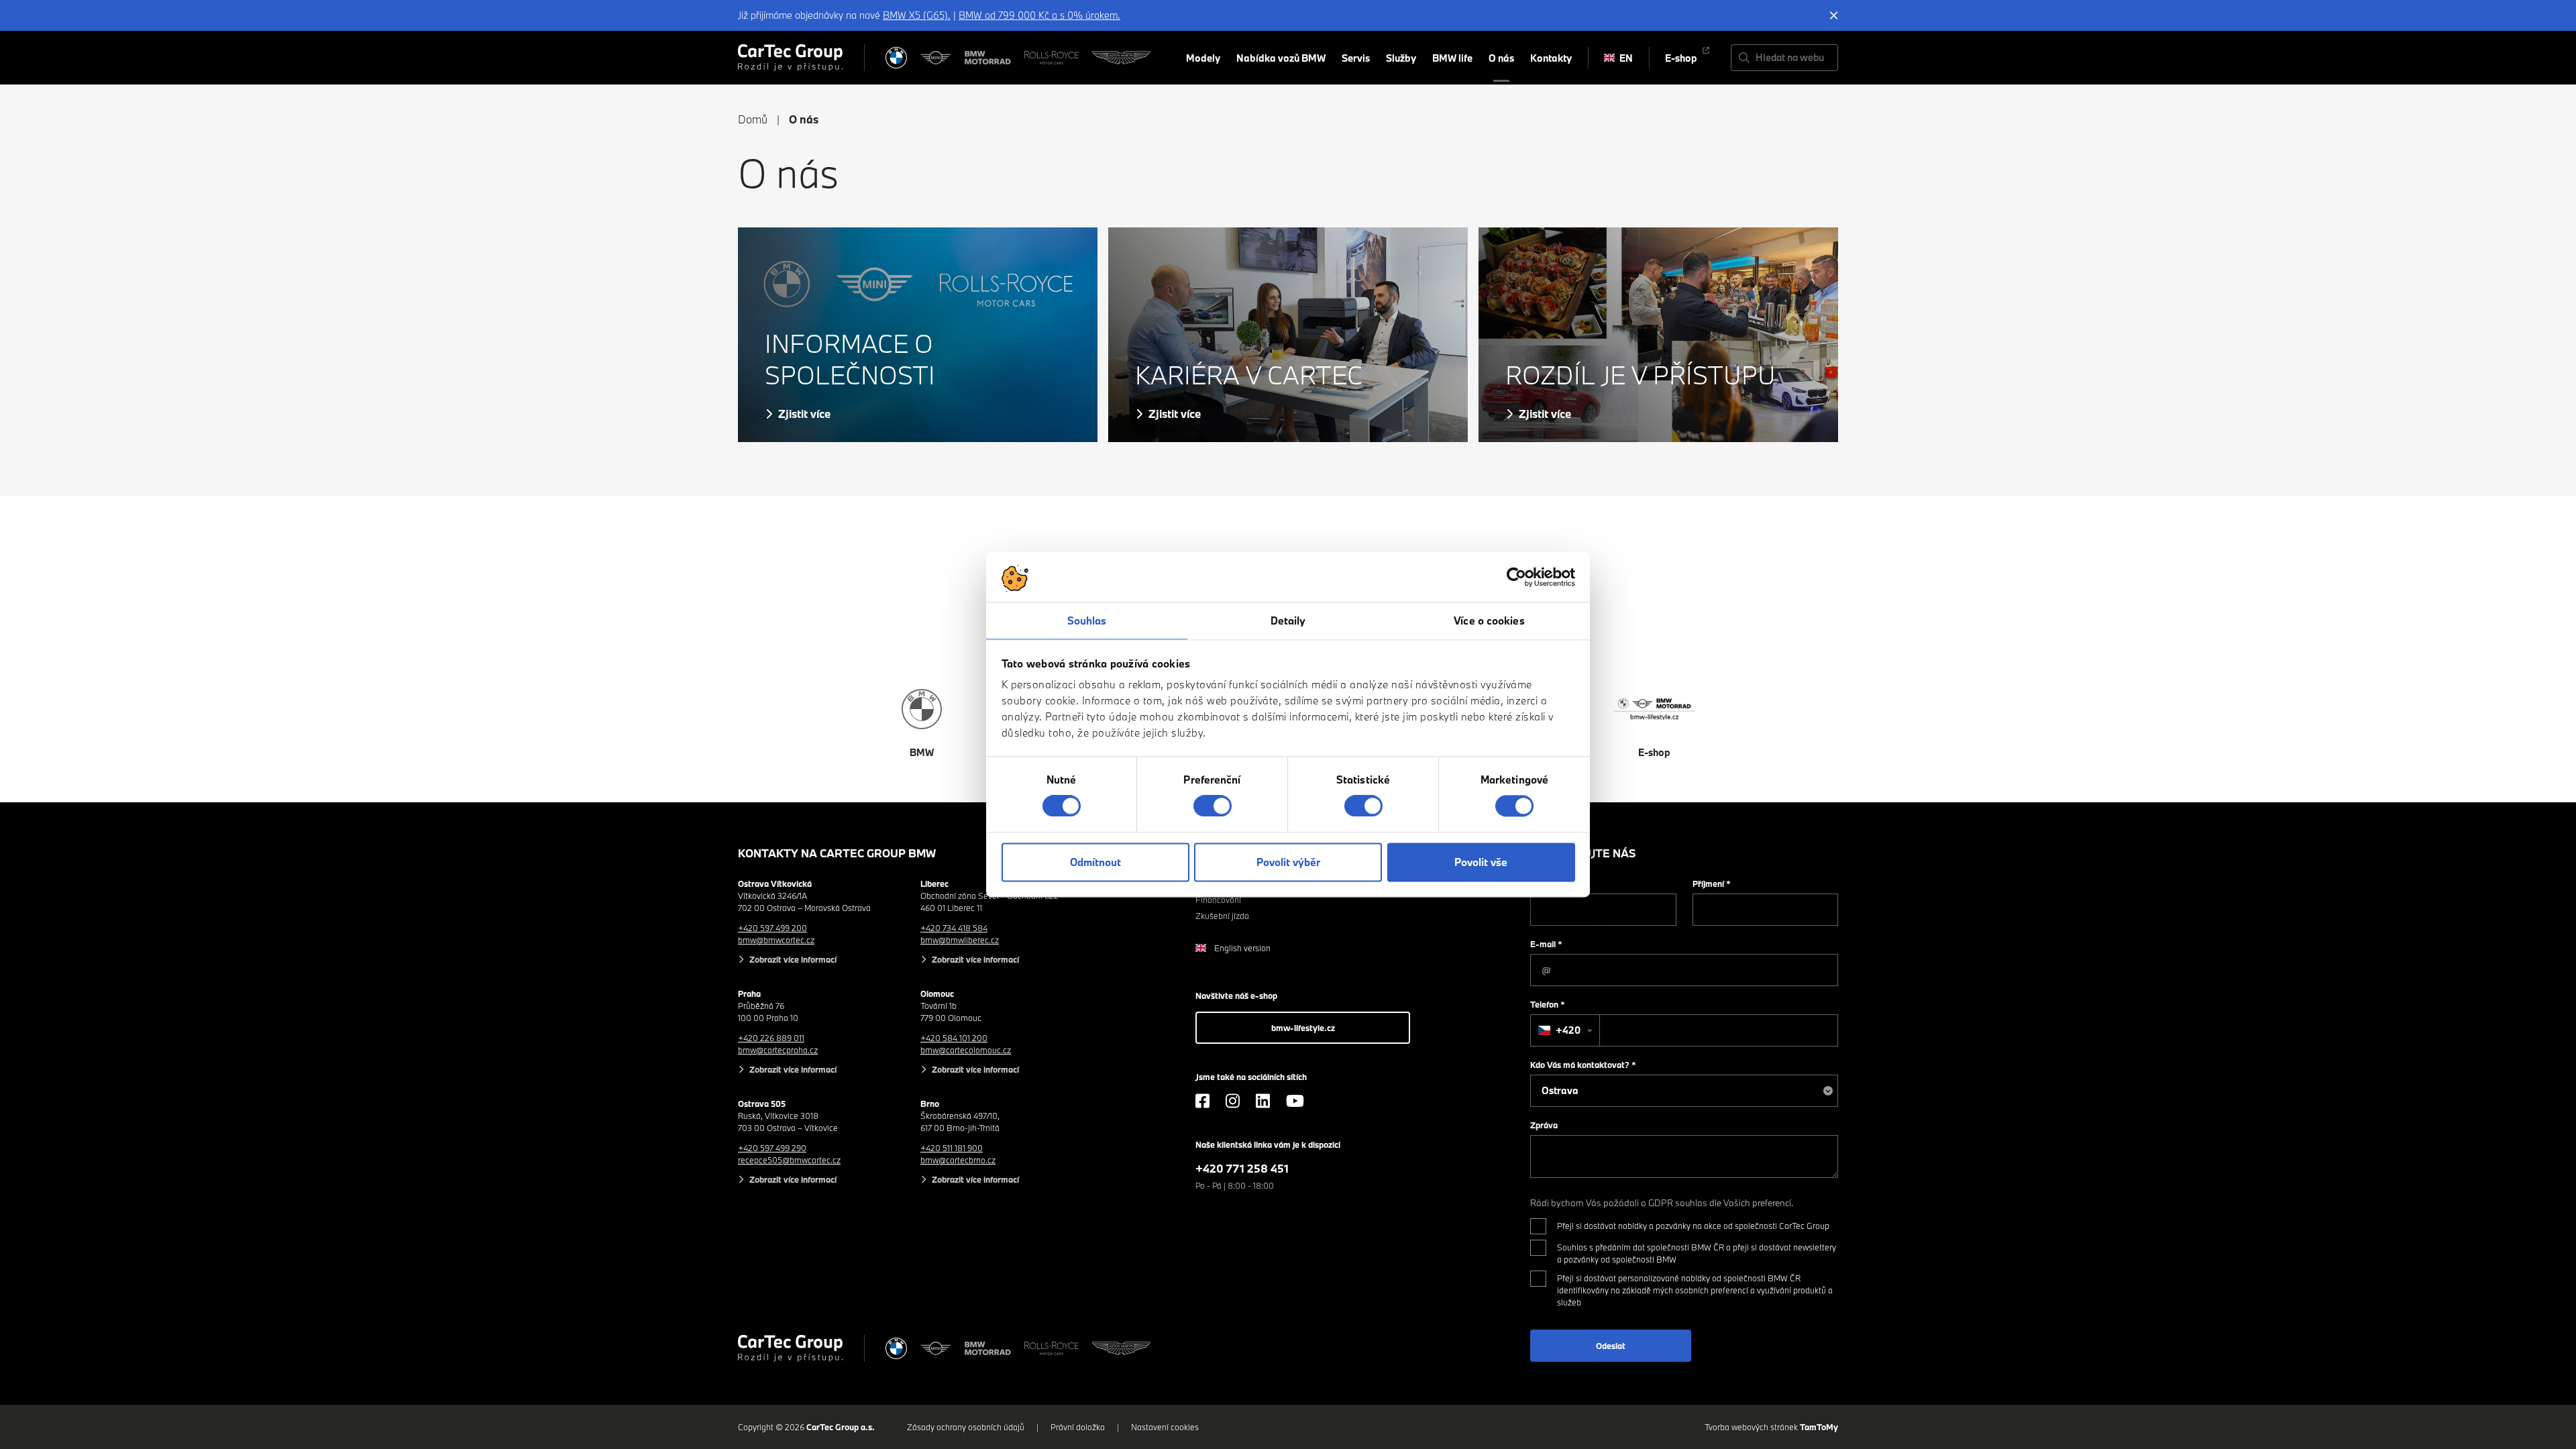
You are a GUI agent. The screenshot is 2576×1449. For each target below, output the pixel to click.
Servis (1356, 58)
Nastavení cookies (1165, 1427)
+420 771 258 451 (1242, 1168)
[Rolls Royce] (1052, 58)
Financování (1218, 900)
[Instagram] (1233, 1101)
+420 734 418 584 (954, 928)
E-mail (1546, 944)
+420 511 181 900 (952, 1148)
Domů (753, 119)
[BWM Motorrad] (988, 58)
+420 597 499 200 (772, 928)
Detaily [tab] (1288, 621)
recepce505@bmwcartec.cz (789, 1160)
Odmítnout (1095, 862)
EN (1626, 58)
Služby (1401, 58)
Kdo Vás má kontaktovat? (1583, 1065)
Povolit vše (1481, 862)
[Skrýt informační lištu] (1834, 15)
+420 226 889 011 (771, 1038)
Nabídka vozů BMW (1281, 58)
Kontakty (1551, 58)
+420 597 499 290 (772, 1148)
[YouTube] (1295, 1101)
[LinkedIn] (1263, 1101)
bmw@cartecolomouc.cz (966, 1050)
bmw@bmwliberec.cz (960, 940)
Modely (1203, 58)
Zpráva (1544, 1125)
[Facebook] (1202, 1101)
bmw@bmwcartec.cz (776, 940)
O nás (1501, 58)
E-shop (1681, 58)
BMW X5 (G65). (917, 15)
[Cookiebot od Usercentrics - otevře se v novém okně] (1516, 577)
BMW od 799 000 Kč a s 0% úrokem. (1039, 15)
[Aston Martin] (1121, 58)
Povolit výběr (1288, 862)
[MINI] (936, 58)
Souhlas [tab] (1087, 621)
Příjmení (1712, 883)
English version (1242, 948)
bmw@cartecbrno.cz (958, 1160)
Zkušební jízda (1222, 916)
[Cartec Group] (790, 58)
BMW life (1452, 58)
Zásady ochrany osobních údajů (966, 1427)
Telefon (1548, 1004)
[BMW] (896, 58)
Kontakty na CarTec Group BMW (837, 853)
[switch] (1213, 806)
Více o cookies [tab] (1489, 621)
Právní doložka (1078, 1427)
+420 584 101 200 (954, 1038)
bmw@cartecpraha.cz (778, 1050)
